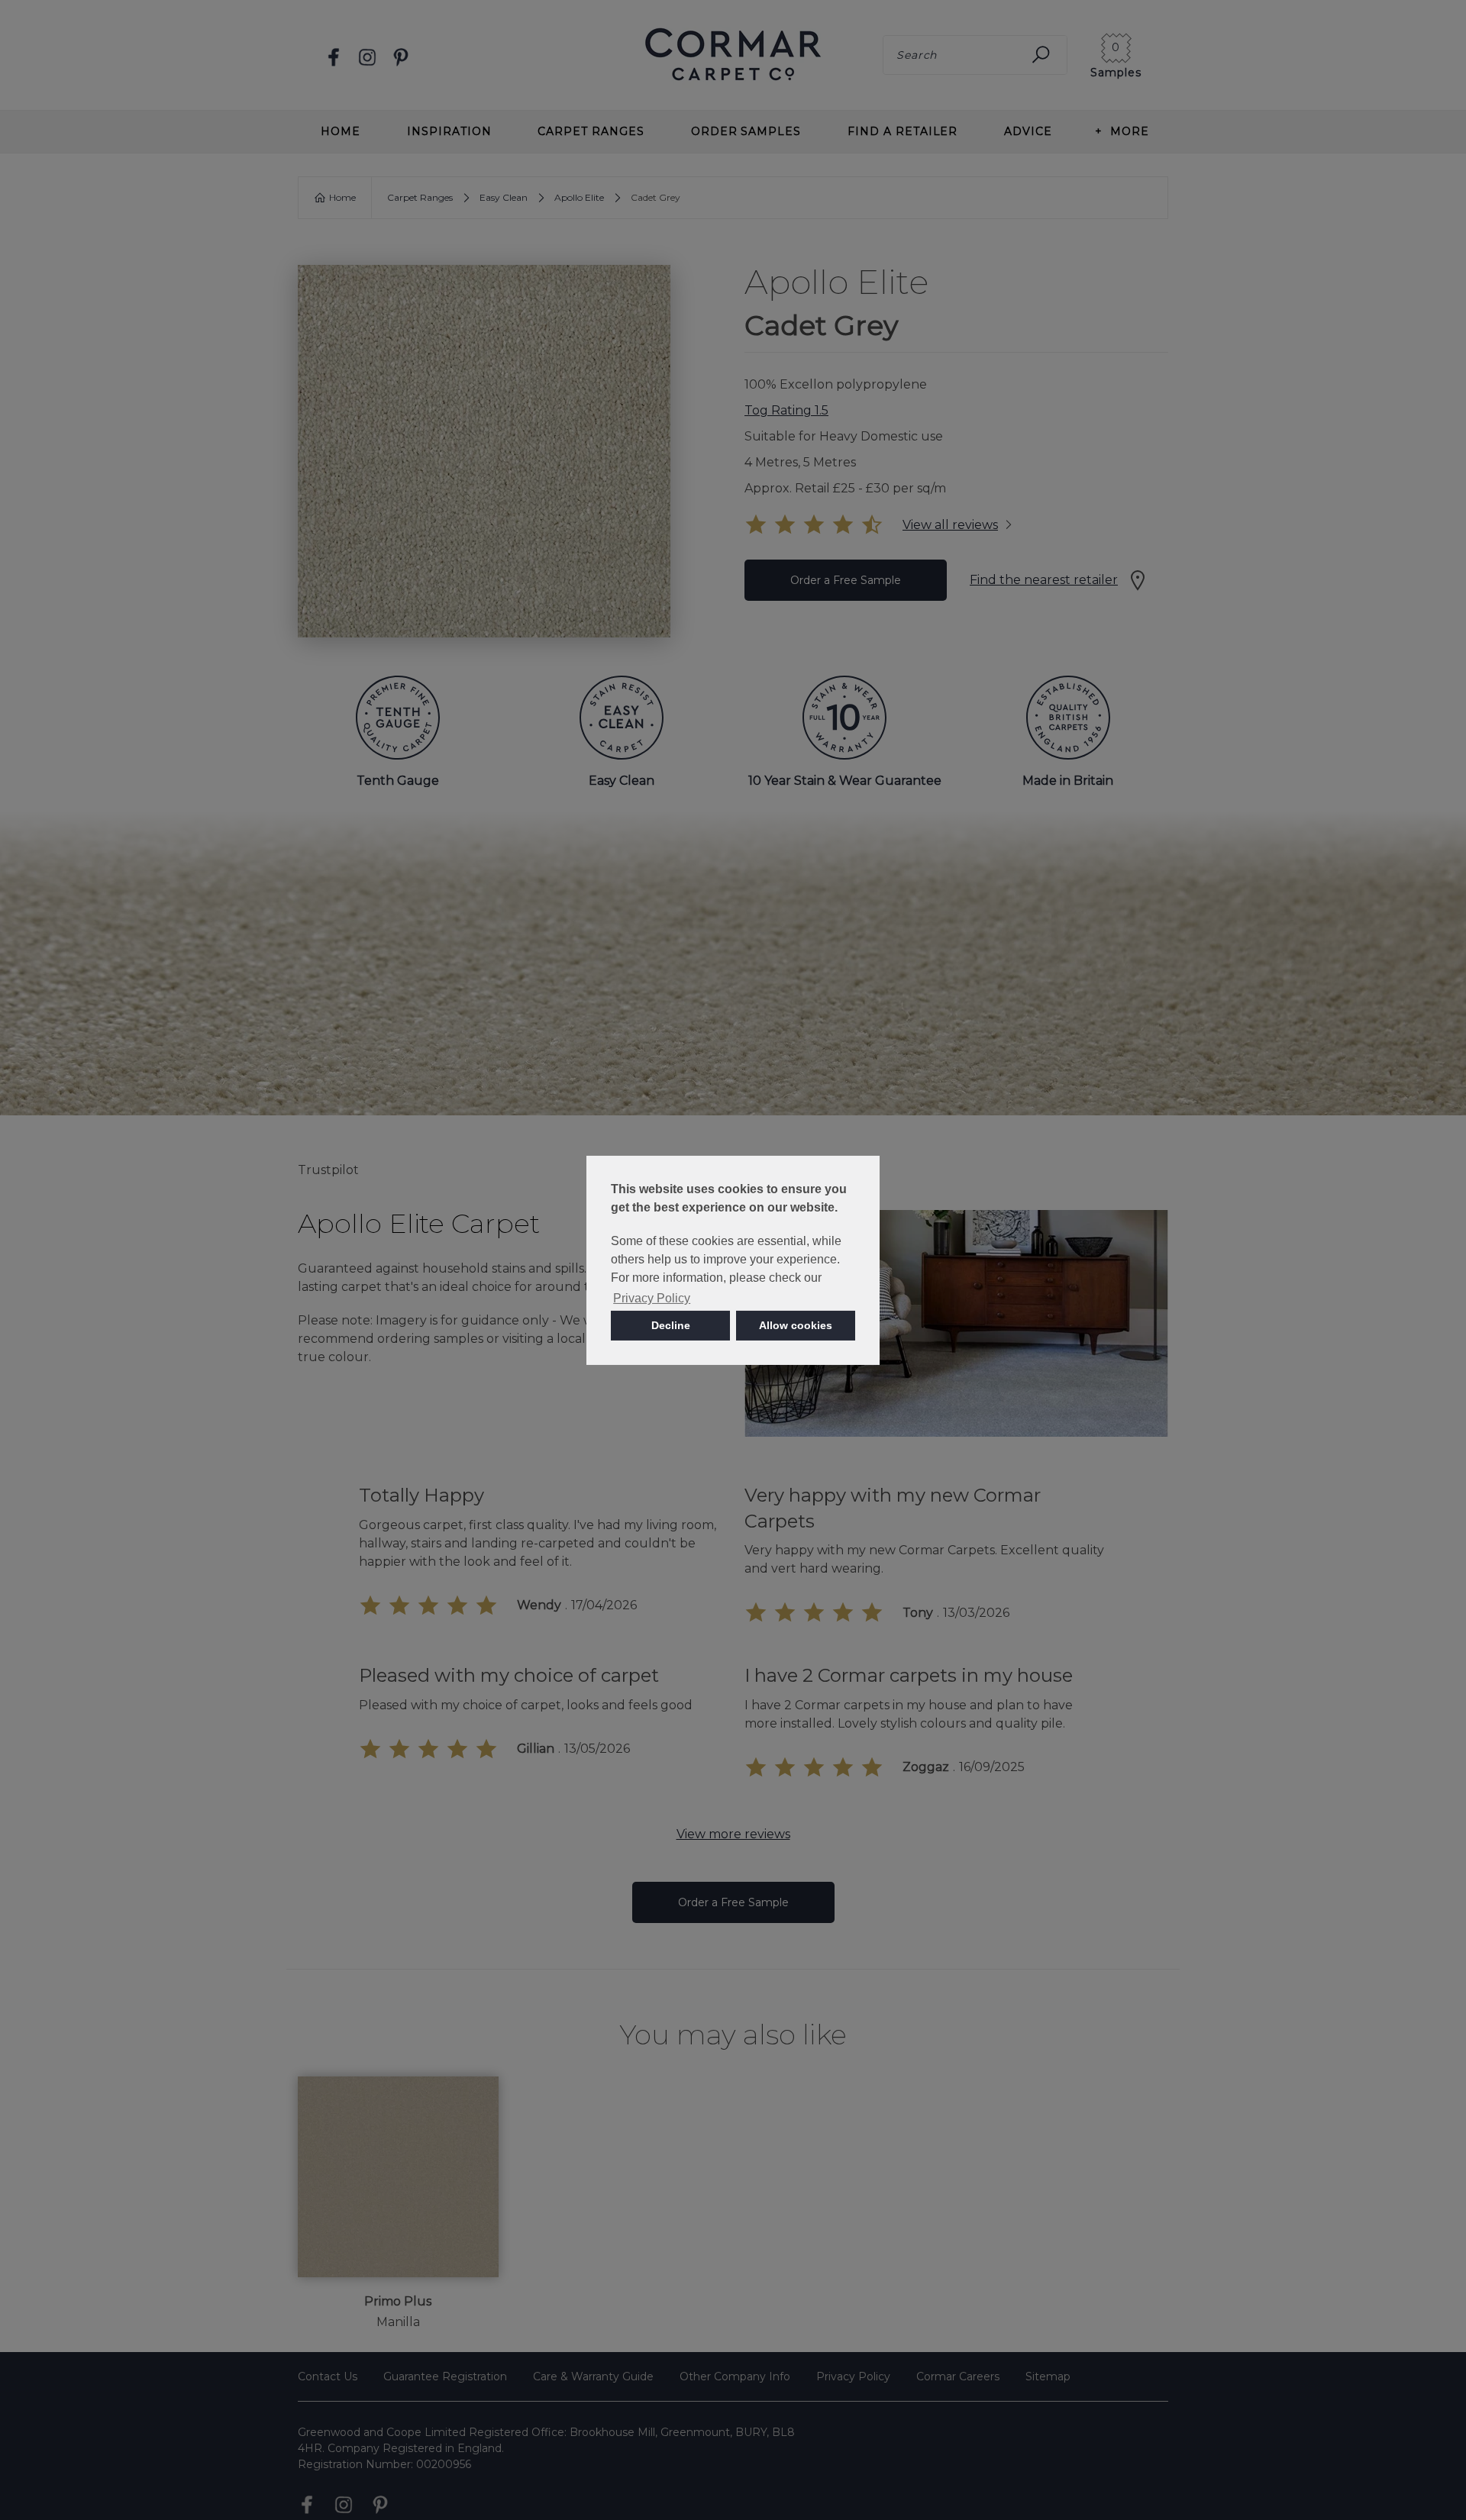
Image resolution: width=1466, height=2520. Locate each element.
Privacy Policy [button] (652, 1298)
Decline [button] (671, 1325)
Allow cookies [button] (796, 1325)
